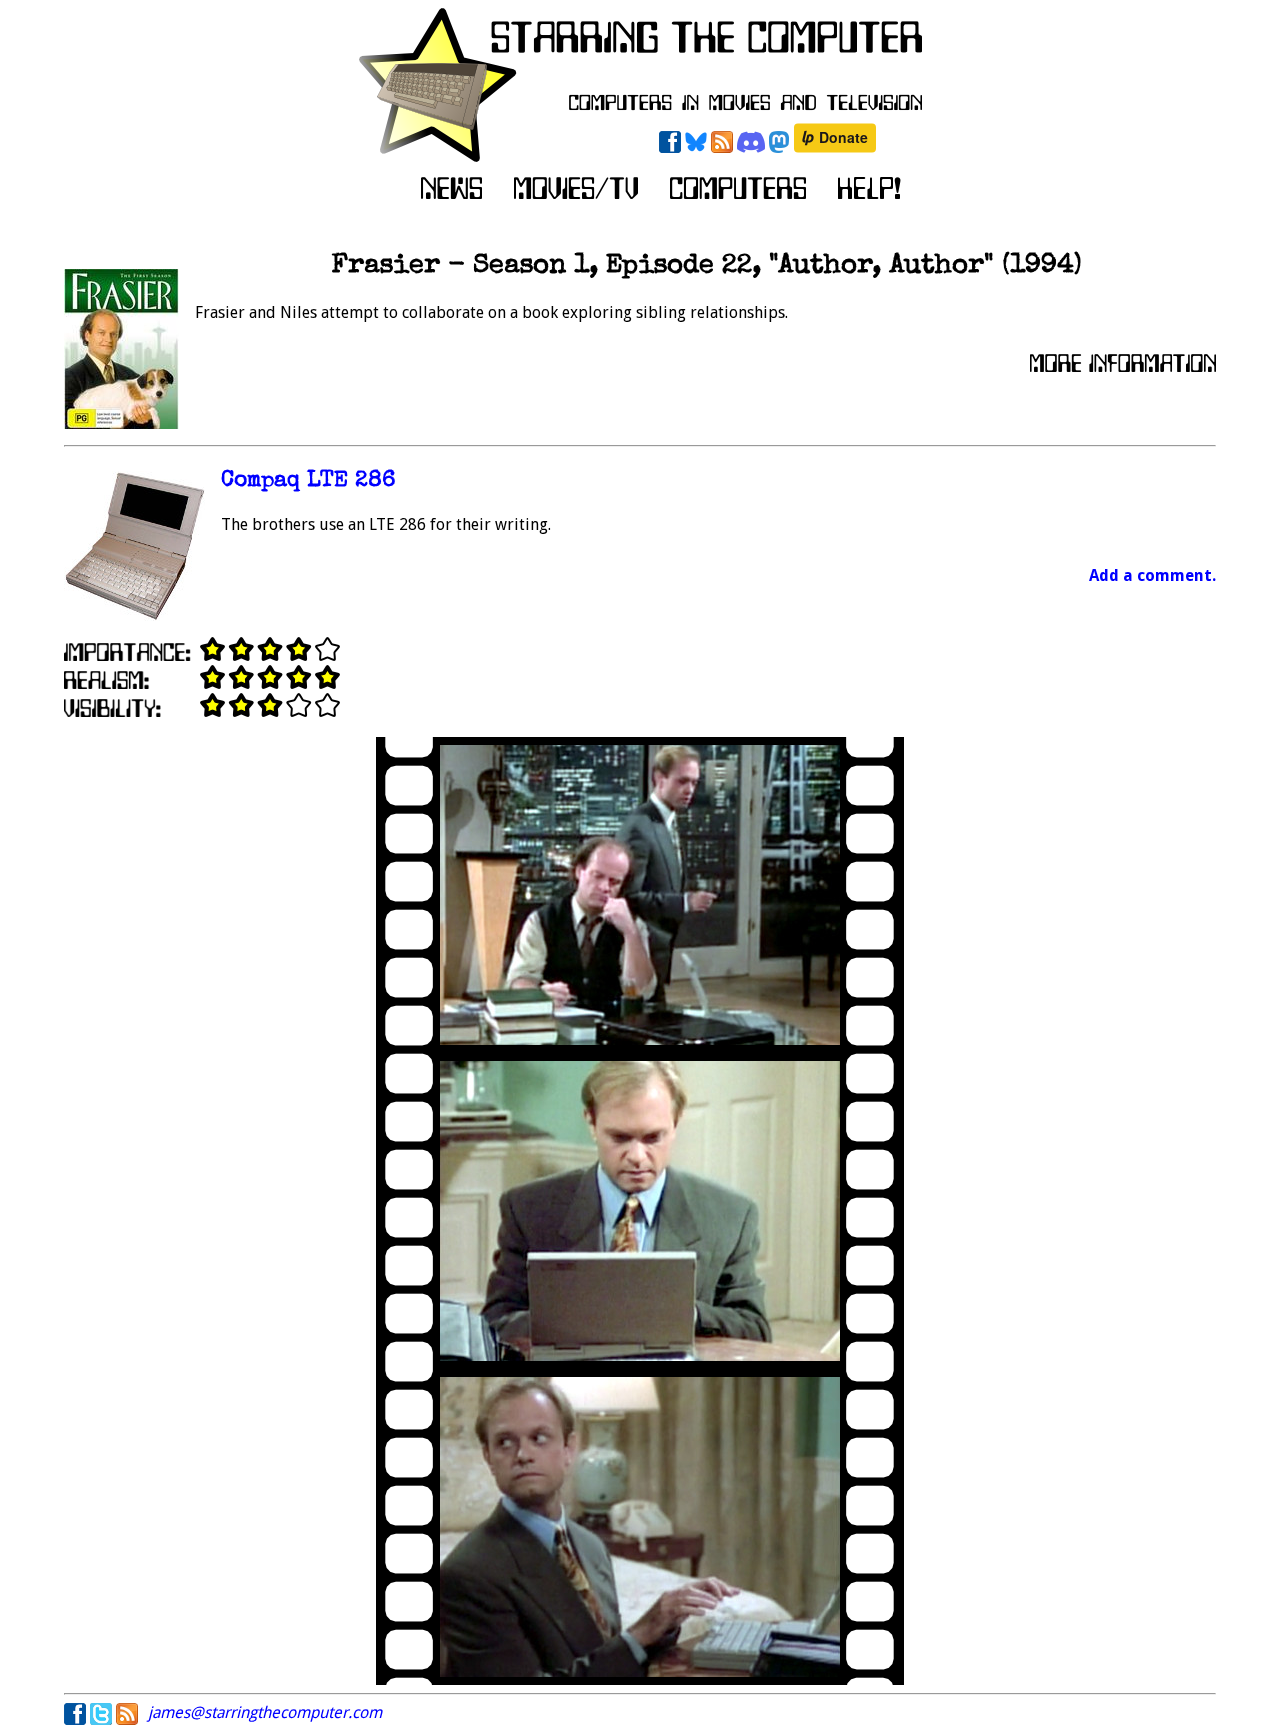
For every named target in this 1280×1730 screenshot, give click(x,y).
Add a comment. (1152, 575)
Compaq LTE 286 (308, 481)
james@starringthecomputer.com (265, 1712)
